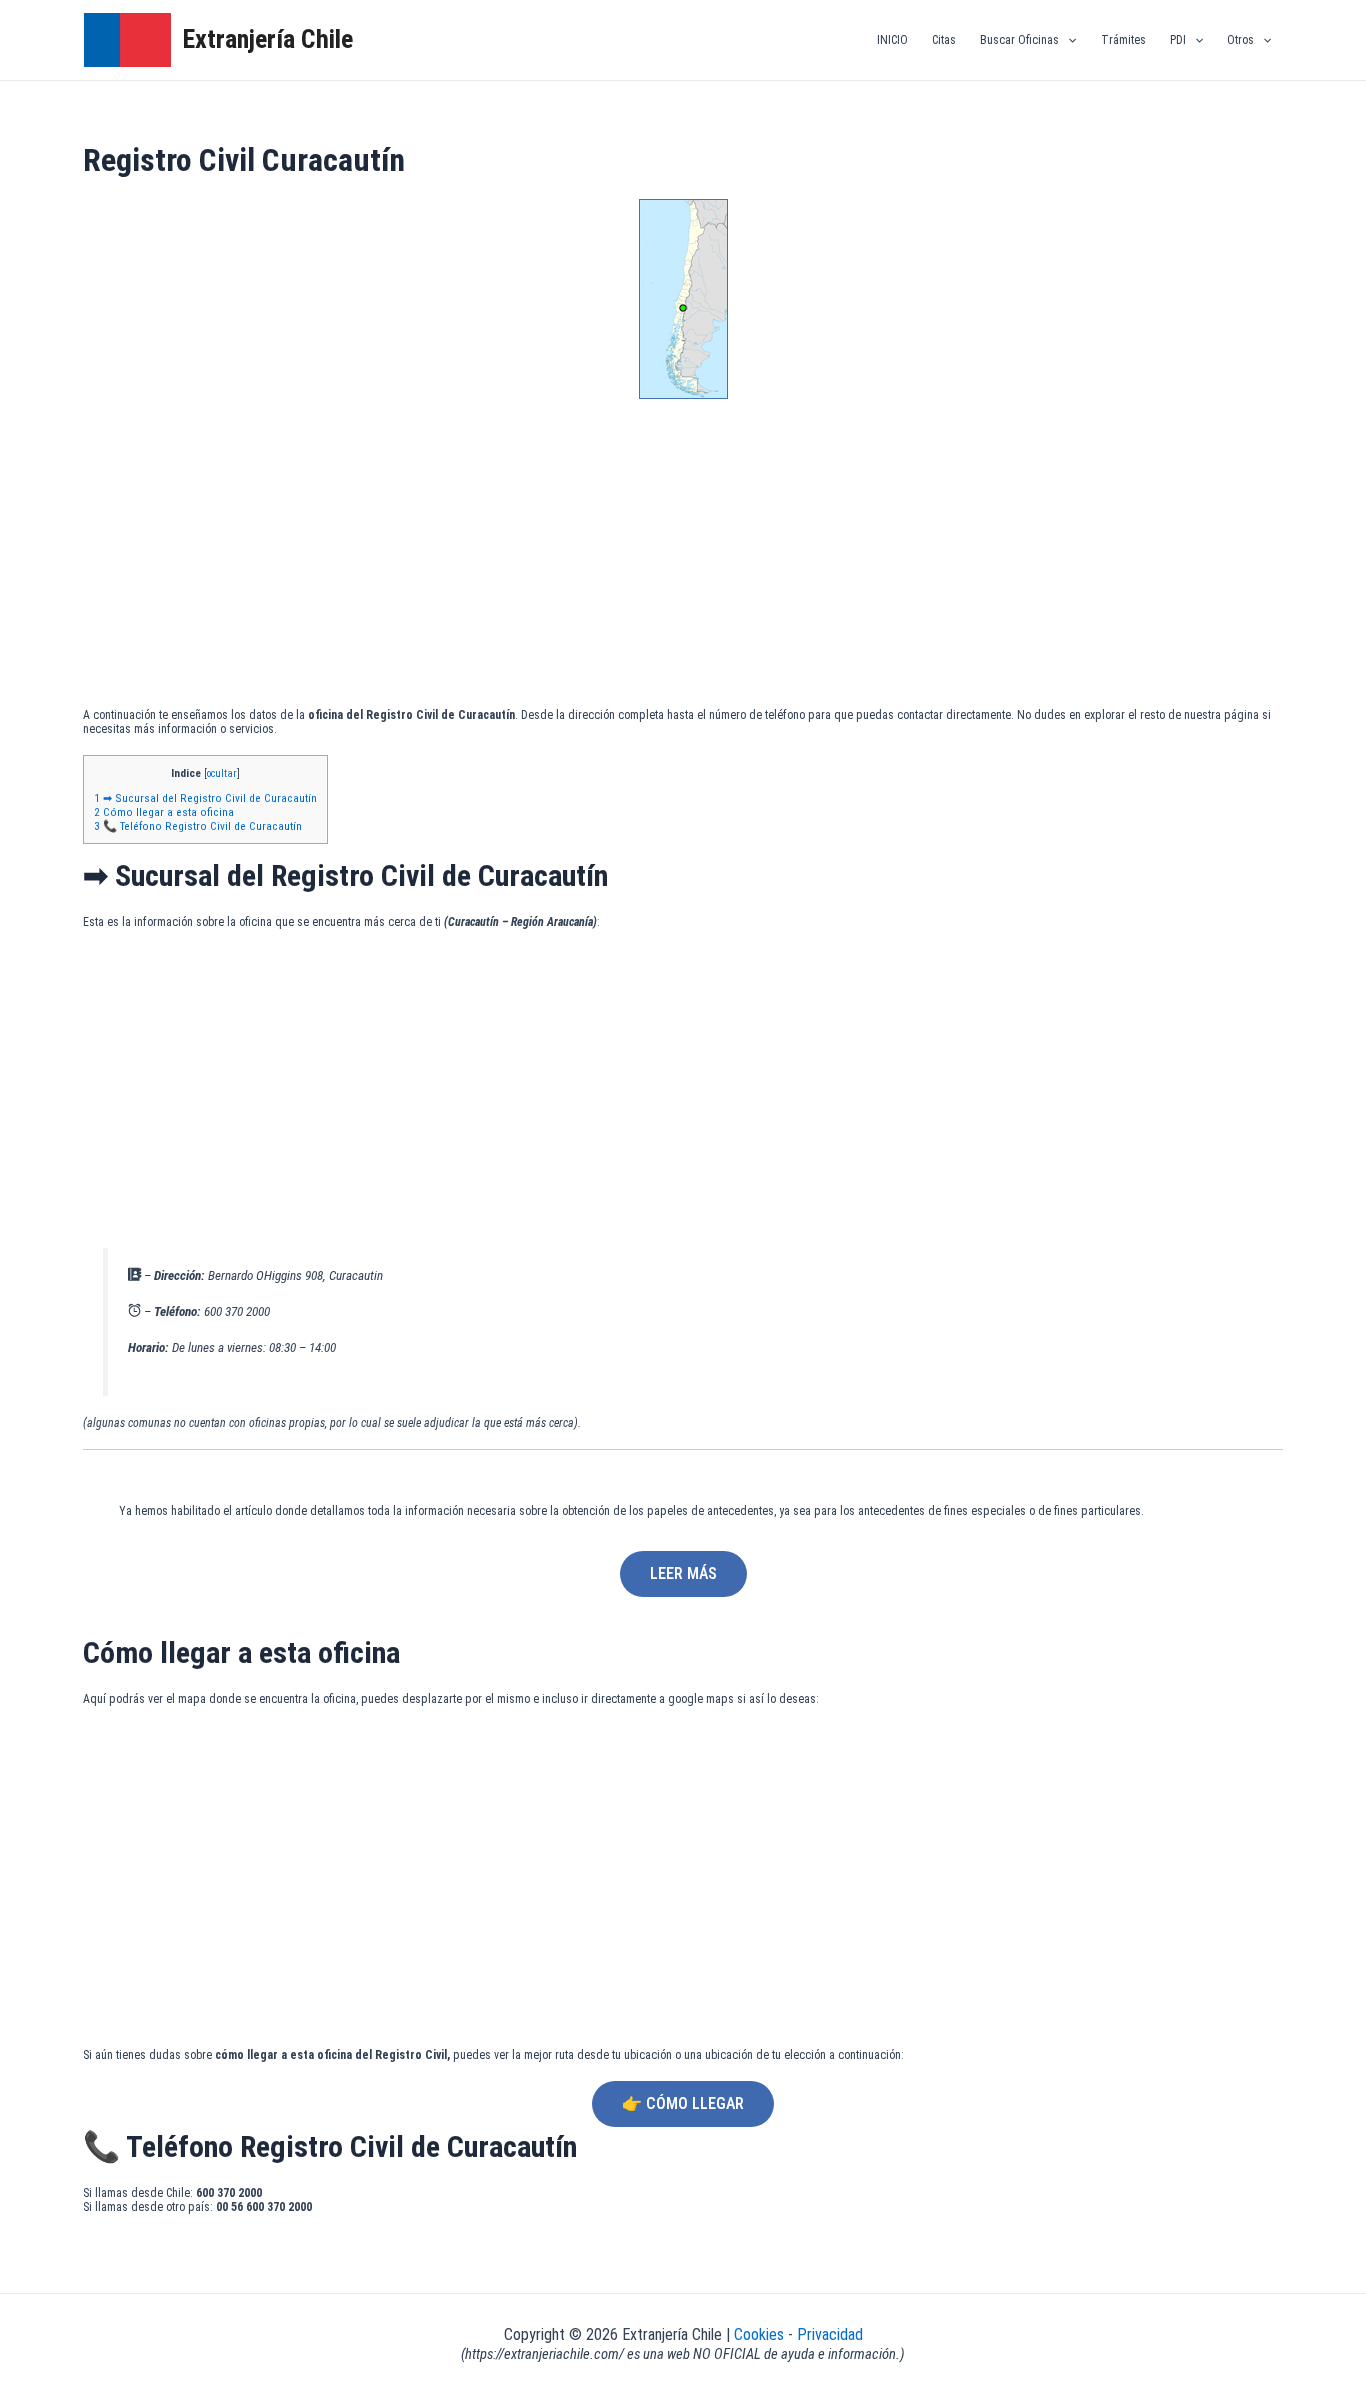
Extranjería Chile (268, 39)
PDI (1178, 40)
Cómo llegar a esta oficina (164, 812)
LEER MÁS (683, 1573)
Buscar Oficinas (1019, 40)
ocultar (222, 773)
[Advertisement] (683, 558)
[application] (1067, 40)
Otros (1240, 40)
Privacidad (830, 2334)
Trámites (1123, 40)
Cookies (761, 2334)
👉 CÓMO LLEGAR (683, 2103)
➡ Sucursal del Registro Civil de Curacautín (205, 798)
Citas (944, 40)
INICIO (892, 40)
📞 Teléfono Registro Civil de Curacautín (198, 826)
